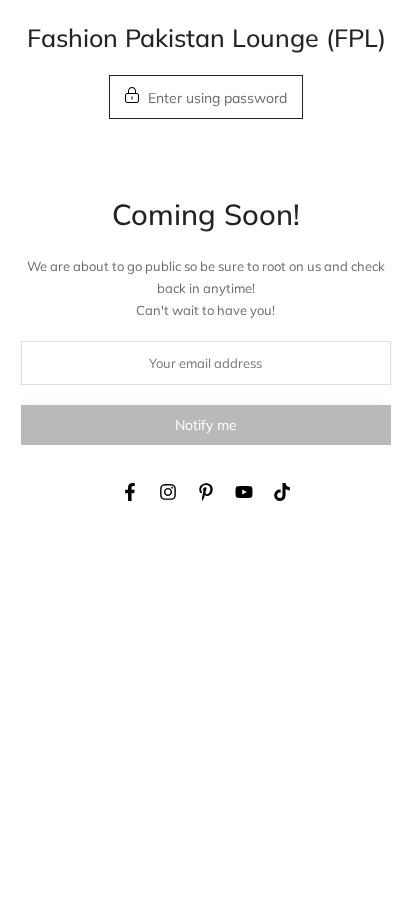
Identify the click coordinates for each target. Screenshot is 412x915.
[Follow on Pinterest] (206, 492)
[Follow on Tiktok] (282, 492)
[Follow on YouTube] (244, 492)
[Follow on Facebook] (130, 492)
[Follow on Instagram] (168, 492)
